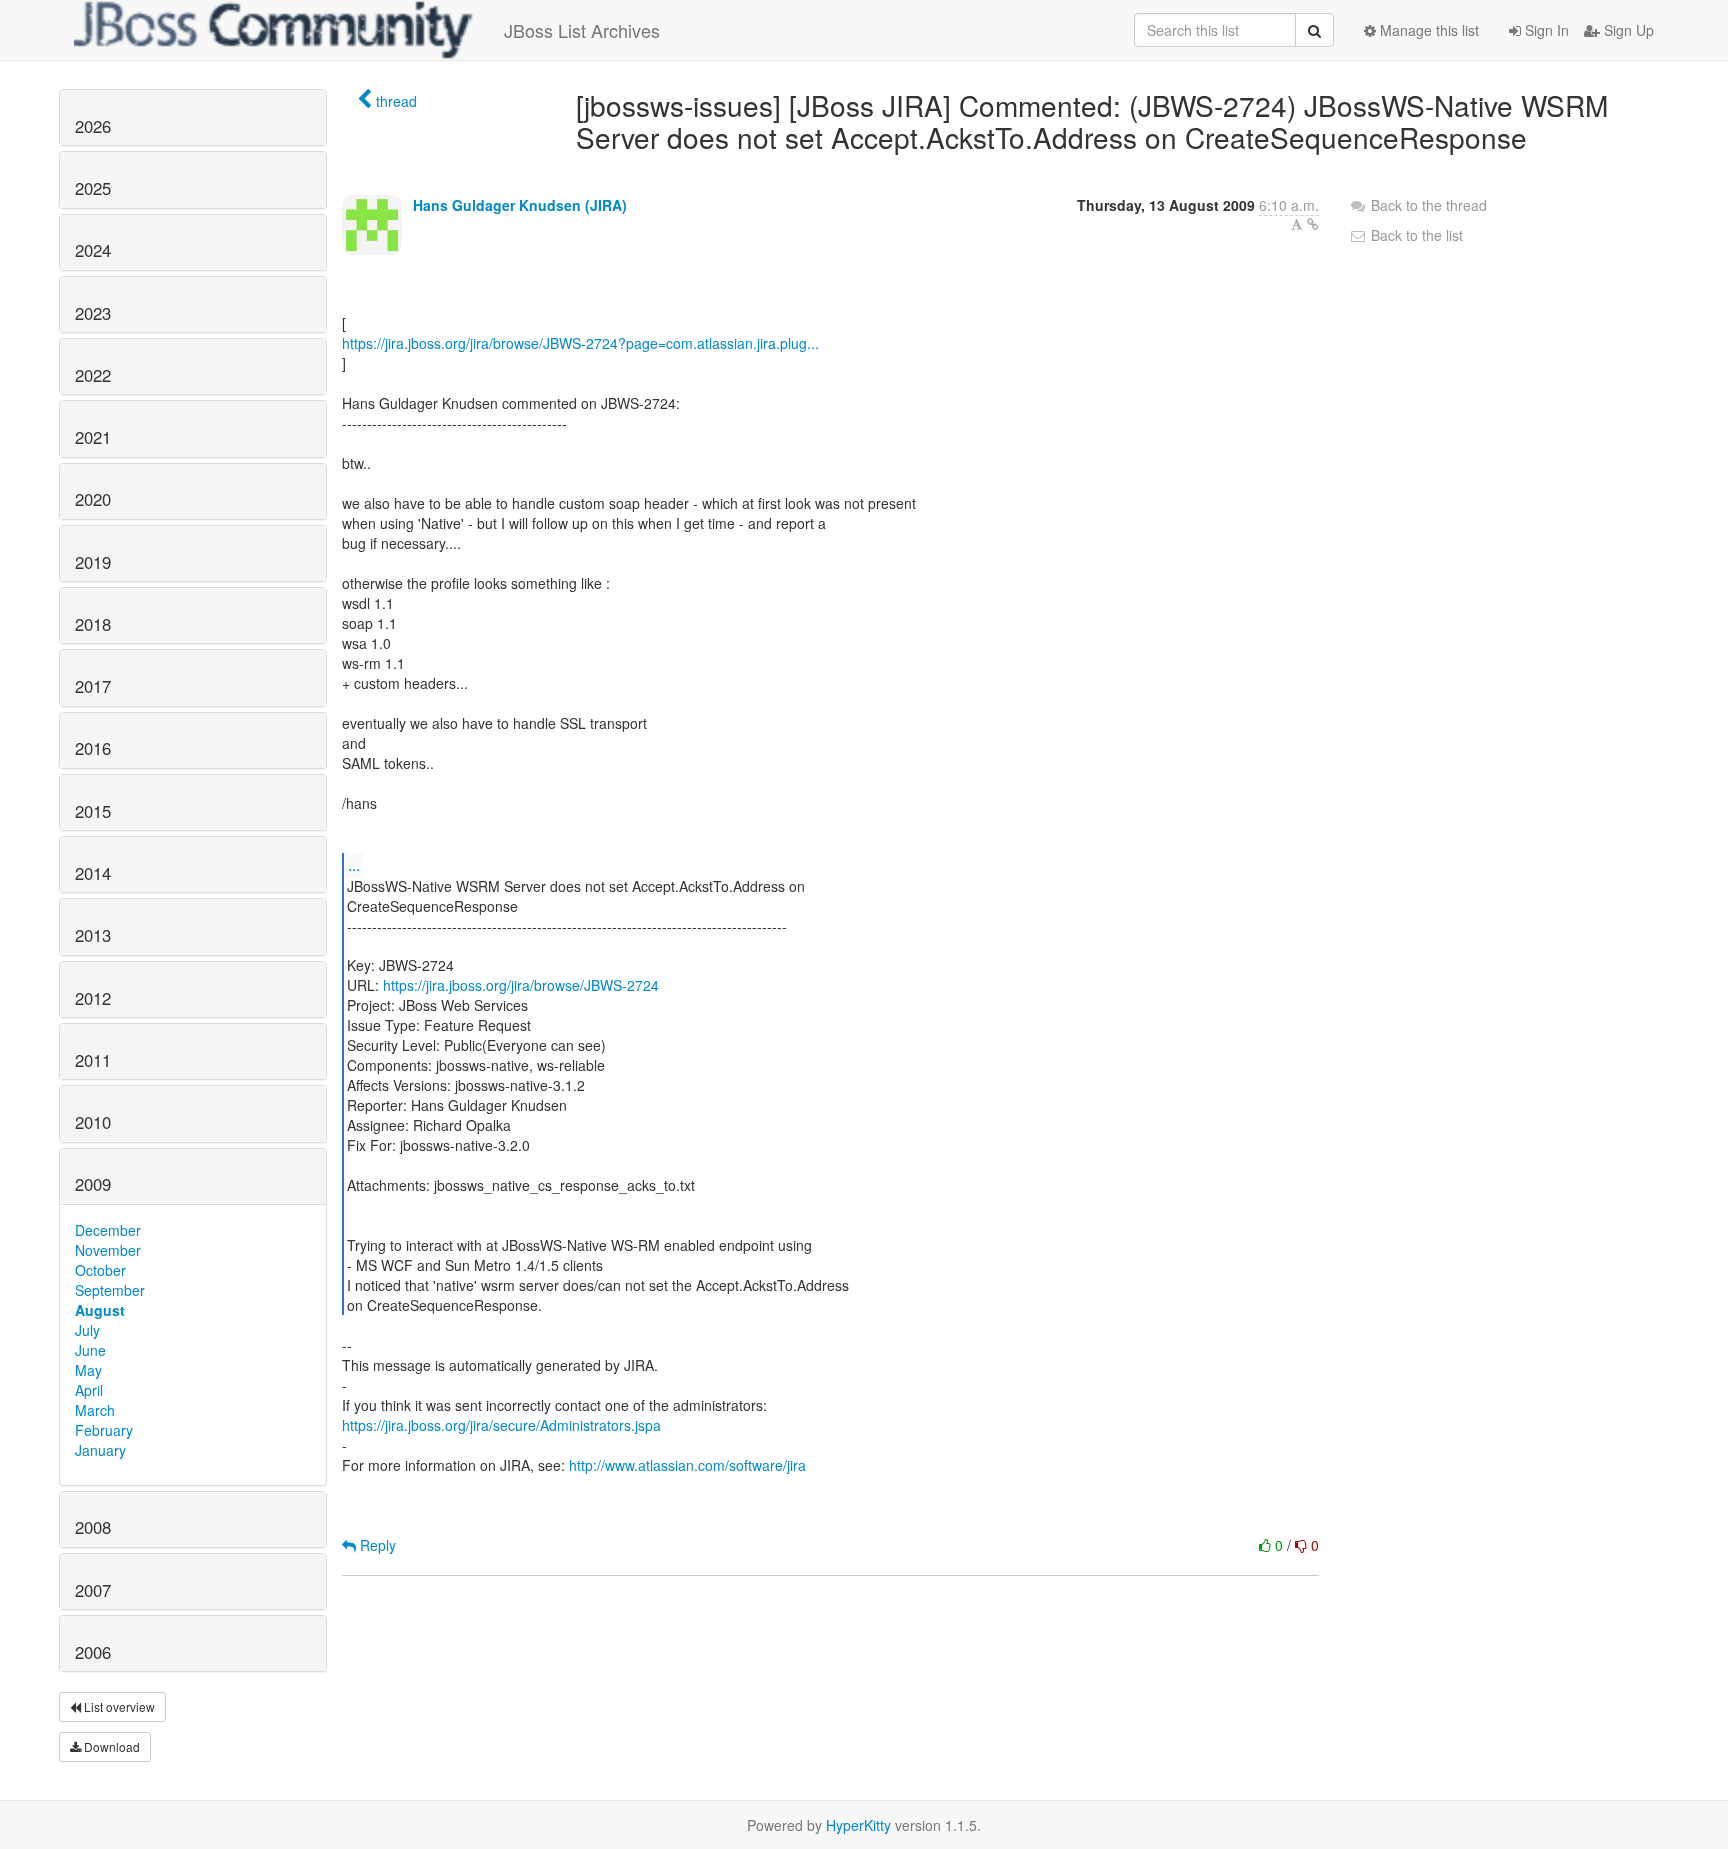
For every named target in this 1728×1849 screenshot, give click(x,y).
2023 (93, 313)
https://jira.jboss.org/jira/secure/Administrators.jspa (501, 1425)
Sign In (1545, 30)
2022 (93, 375)
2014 (93, 873)
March (95, 1410)
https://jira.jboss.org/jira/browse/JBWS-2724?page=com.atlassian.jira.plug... (580, 343)
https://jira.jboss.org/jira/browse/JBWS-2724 (521, 985)
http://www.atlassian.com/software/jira (687, 1465)
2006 (93, 1652)
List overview (118, 1706)
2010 (93, 1122)
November (108, 1250)
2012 (93, 998)
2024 (93, 250)
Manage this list (1427, 30)
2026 (93, 126)
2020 (93, 499)
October (100, 1270)
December (108, 1230)
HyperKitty (858, 1825)
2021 (93, 437)
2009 (93, 1184)
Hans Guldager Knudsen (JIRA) (520, 205)
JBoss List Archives (582, 30)
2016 (93, 748)
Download (110, 1746)
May (88, 1370)
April (89, 1390)
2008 (93, 1527)
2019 (93, 562)
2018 (93, 624)
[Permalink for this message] (1313, 224)
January (100, 1450)
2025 (93, 188)
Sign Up (1627, 30)
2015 (93, 811)
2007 (93, 1590)
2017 (93, 686)
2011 (93, 1060)
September (110, 1290)
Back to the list (1415, 235)
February (104, 1430)
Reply (376, 1545)
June (90, 1350)
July (87, 1330)
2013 (93, 935)
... (354, 864)
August (100, 1310)
